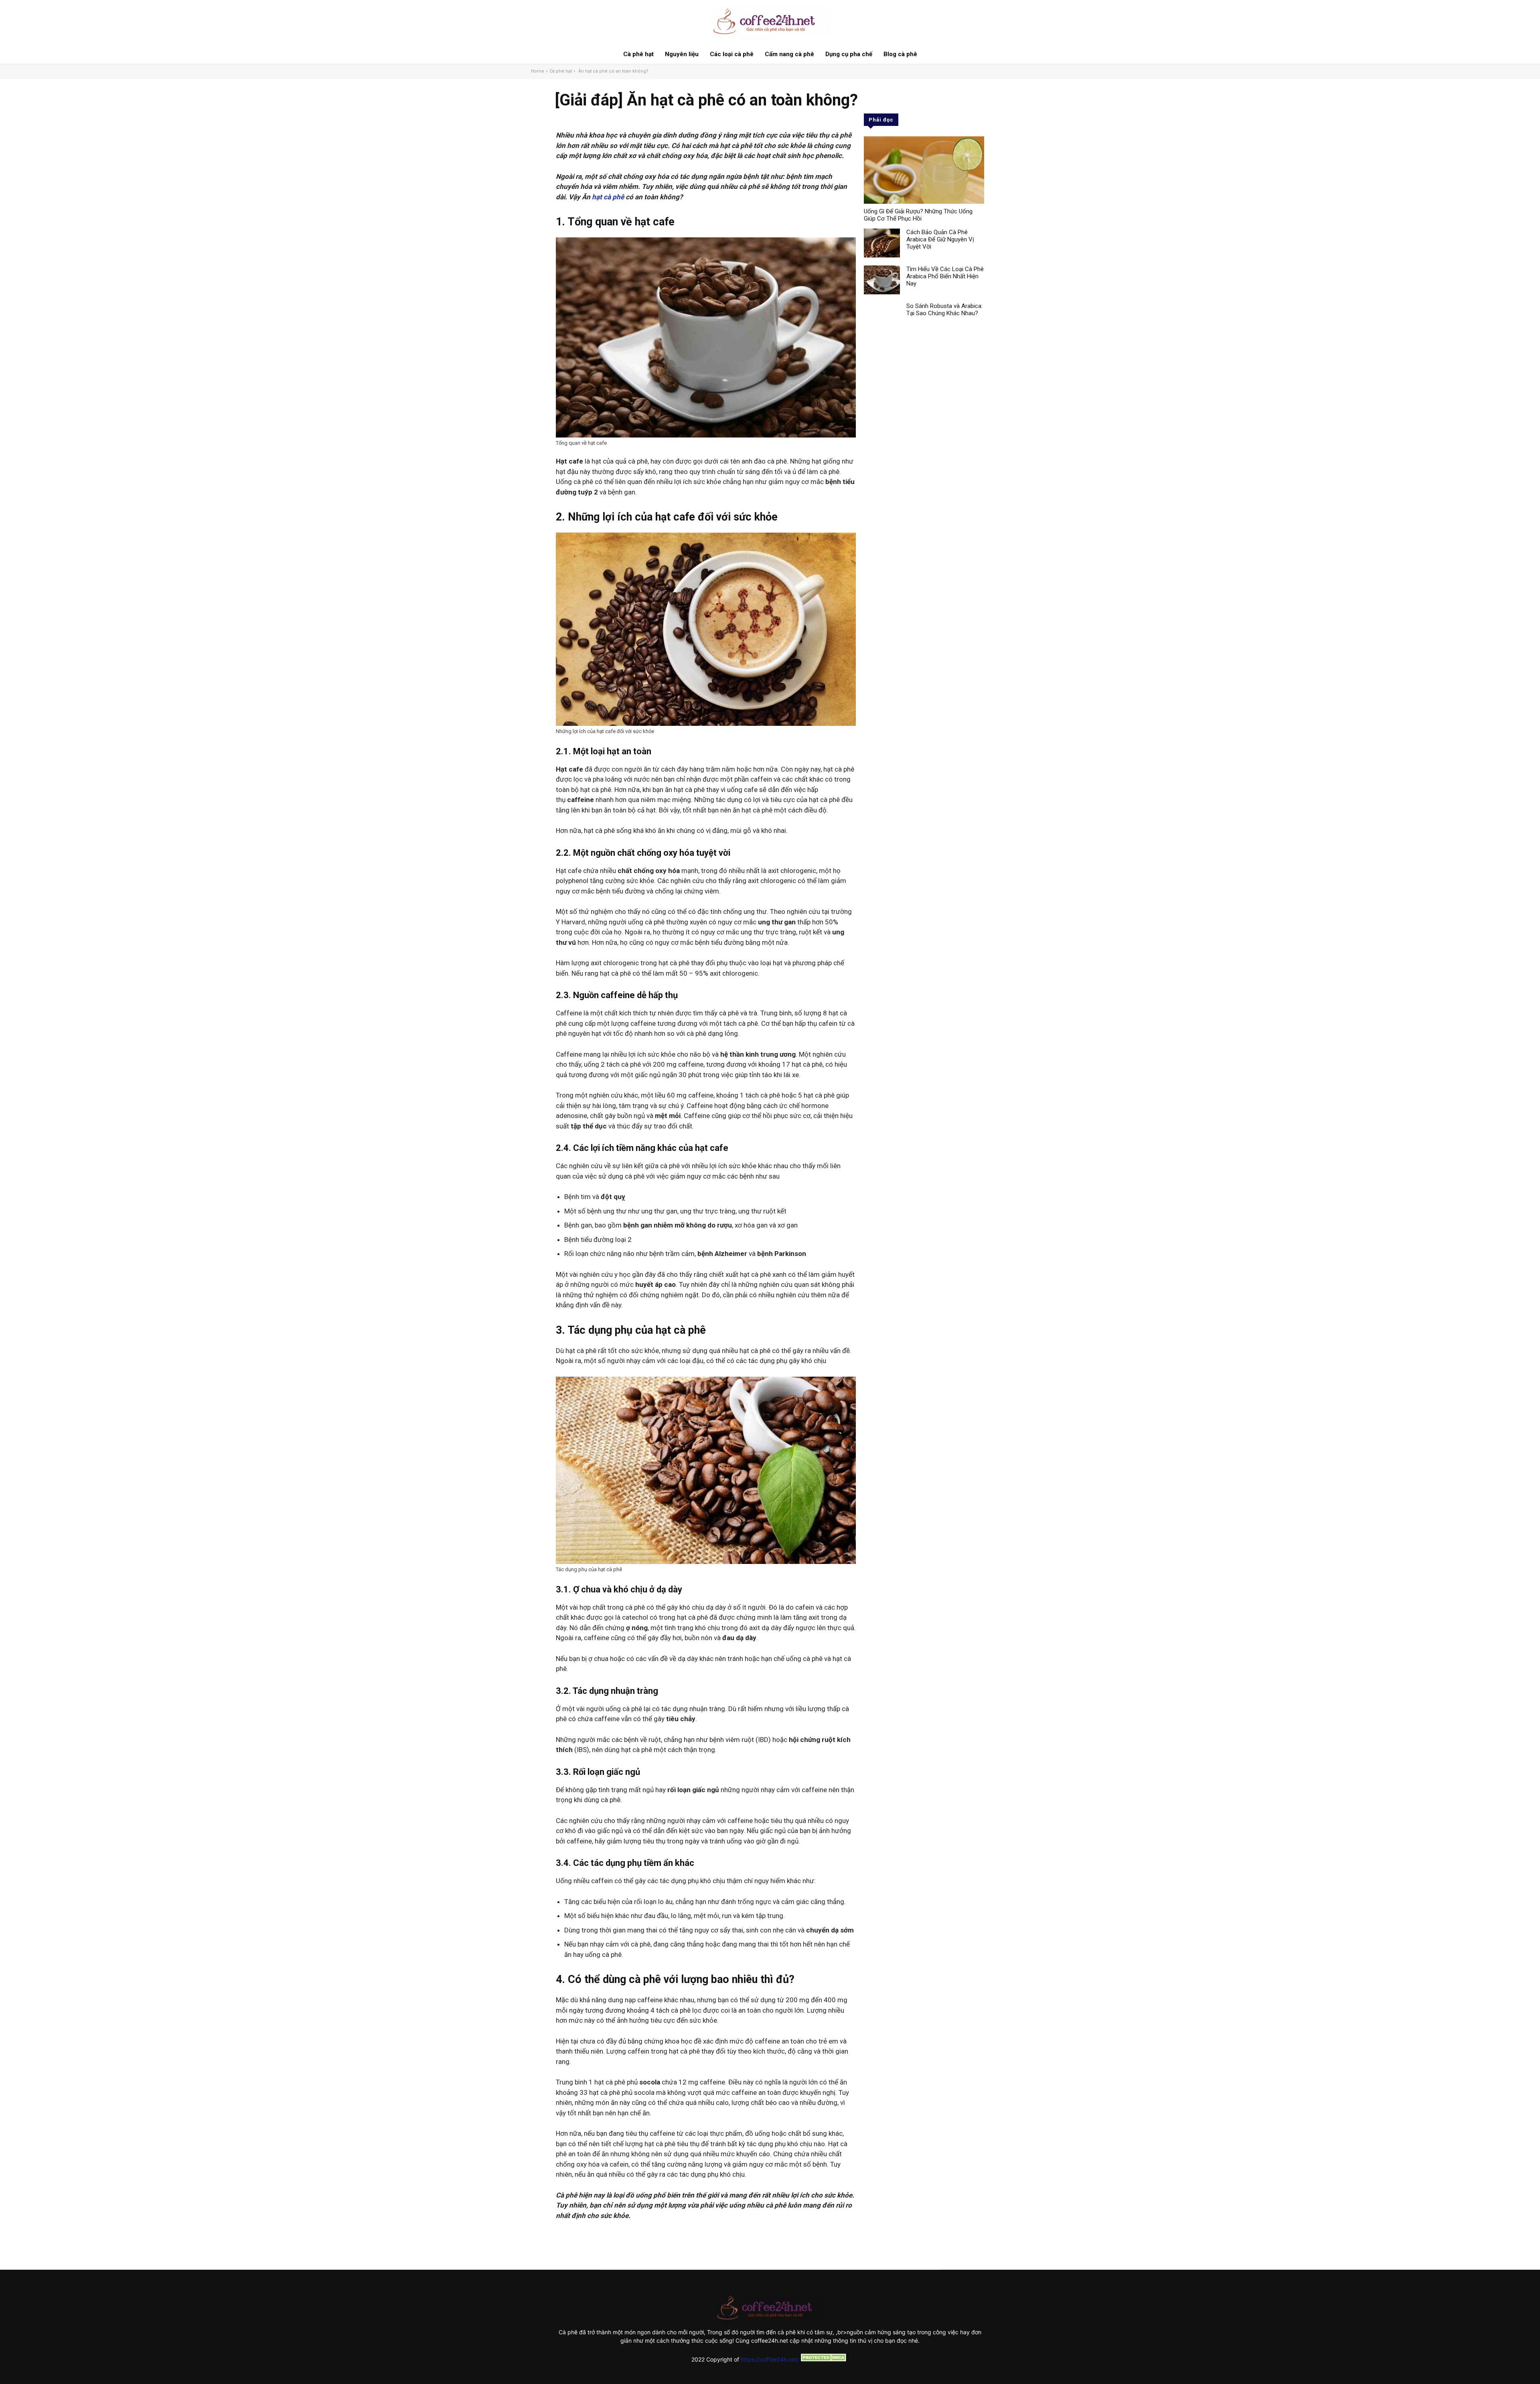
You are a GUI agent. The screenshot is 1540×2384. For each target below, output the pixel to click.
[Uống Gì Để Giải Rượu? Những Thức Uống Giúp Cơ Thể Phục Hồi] (924, 170)
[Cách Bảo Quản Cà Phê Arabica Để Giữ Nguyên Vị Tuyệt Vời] (882, 243)
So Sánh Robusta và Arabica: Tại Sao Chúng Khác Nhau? (944, 310)
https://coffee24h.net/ (770, 2359)
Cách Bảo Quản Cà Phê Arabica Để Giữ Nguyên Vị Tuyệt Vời (940, 239)
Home (538, 71)
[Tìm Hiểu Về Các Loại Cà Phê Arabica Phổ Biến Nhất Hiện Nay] (882, 280)
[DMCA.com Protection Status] (824, 2359)
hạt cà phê (608, 197)
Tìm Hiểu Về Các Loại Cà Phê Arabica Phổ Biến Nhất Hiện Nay (945, 276)
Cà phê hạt (561, 71)
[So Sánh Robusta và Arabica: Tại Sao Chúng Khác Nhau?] (882, 317)
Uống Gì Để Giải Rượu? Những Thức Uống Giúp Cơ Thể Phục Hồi (918, 215)
